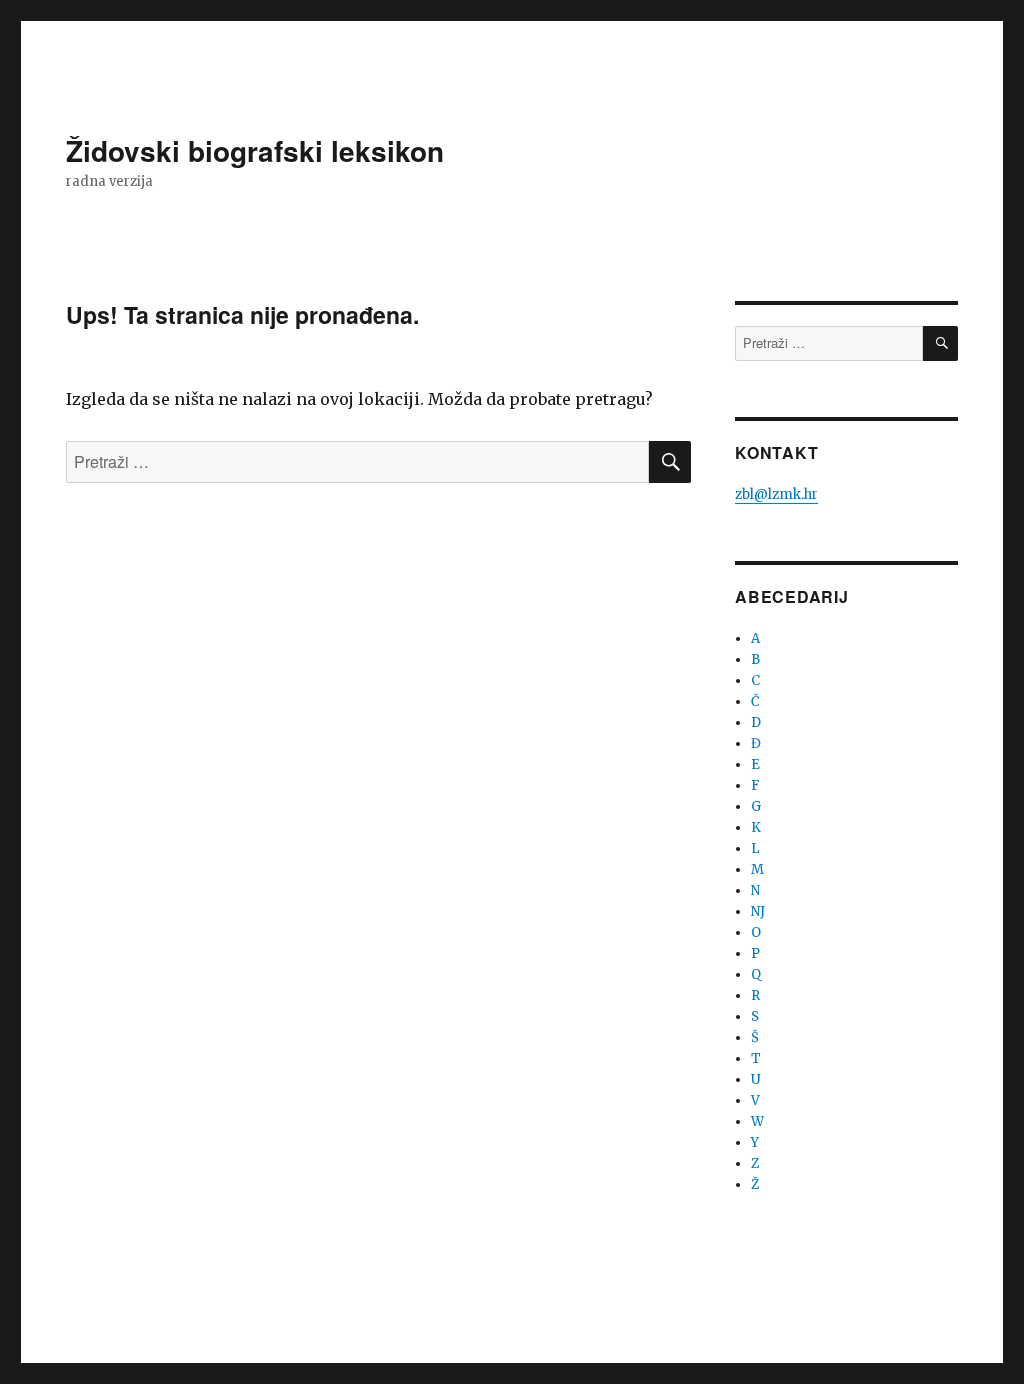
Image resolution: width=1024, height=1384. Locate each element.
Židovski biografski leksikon (255, 150)
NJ (758, 911)
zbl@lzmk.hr (776, 494)
